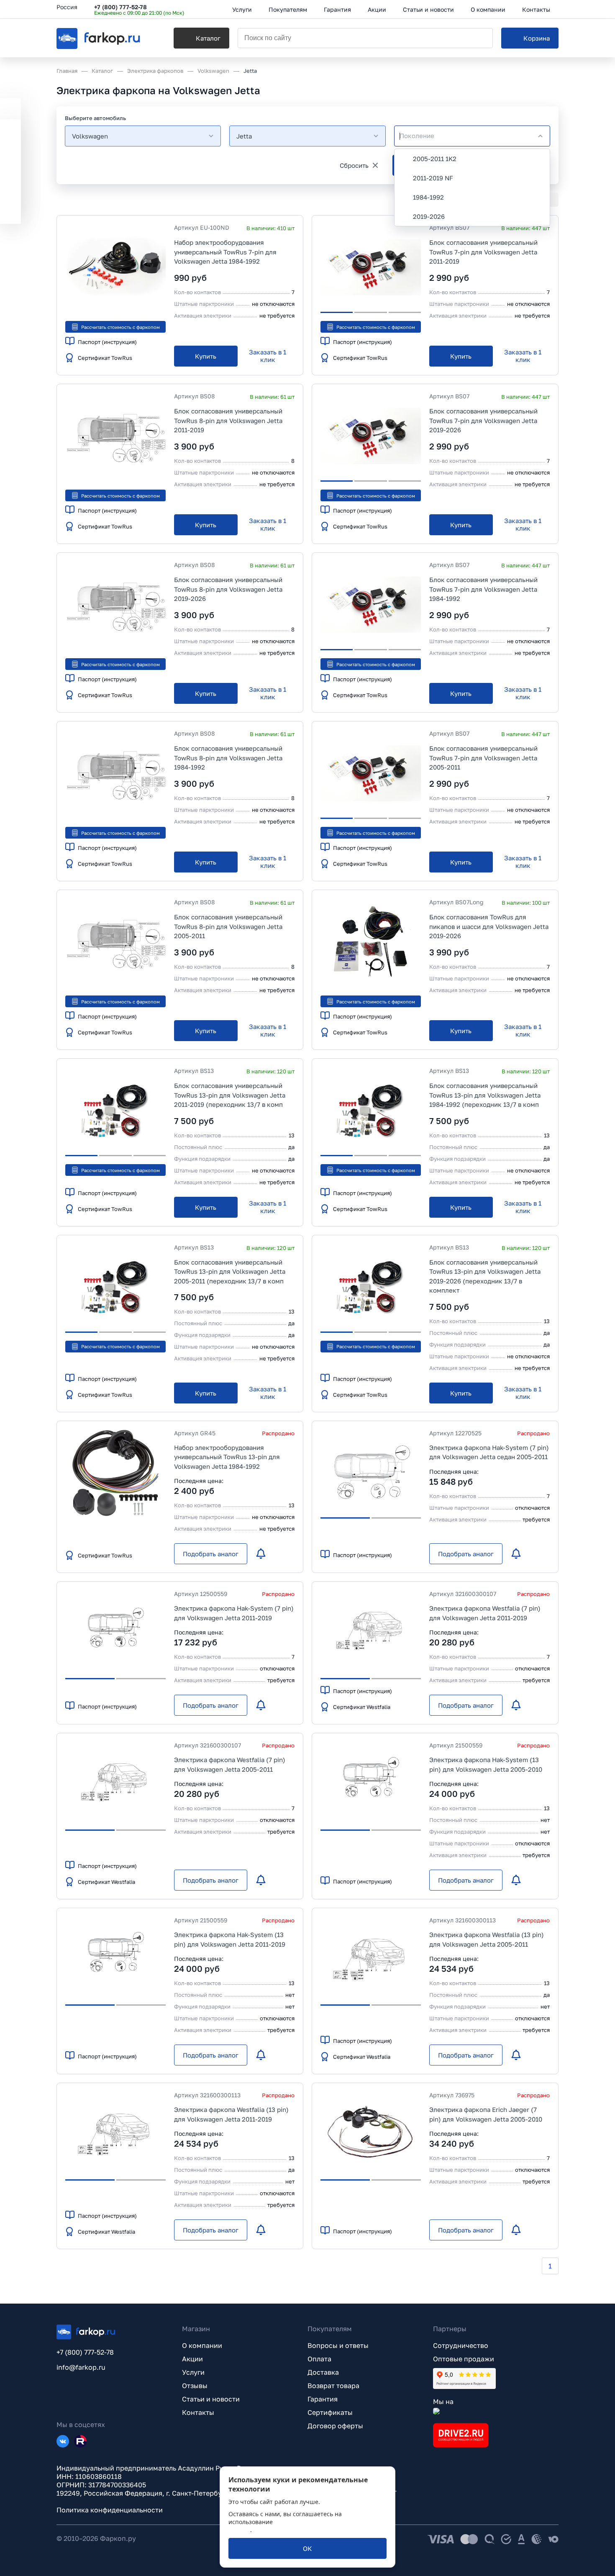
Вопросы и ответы (338, 2345)
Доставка (323, 2372)
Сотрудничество (461, 2345)
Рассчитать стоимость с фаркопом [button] (120, 327)
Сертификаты (330, 2412)
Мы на (443, 2402)
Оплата (319, 2359)
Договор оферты (335, 2426)
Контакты (198, 2412)
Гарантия (323, 2399)
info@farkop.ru (81, 2367)
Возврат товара (333, 2386)
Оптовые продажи (464, 2359)
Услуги (193, 2372)
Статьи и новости (211, 2399)
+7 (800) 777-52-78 (120, 7)
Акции (192, 2359)
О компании (202, 2345)
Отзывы (195, 2386)
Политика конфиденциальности (110, 2510)
